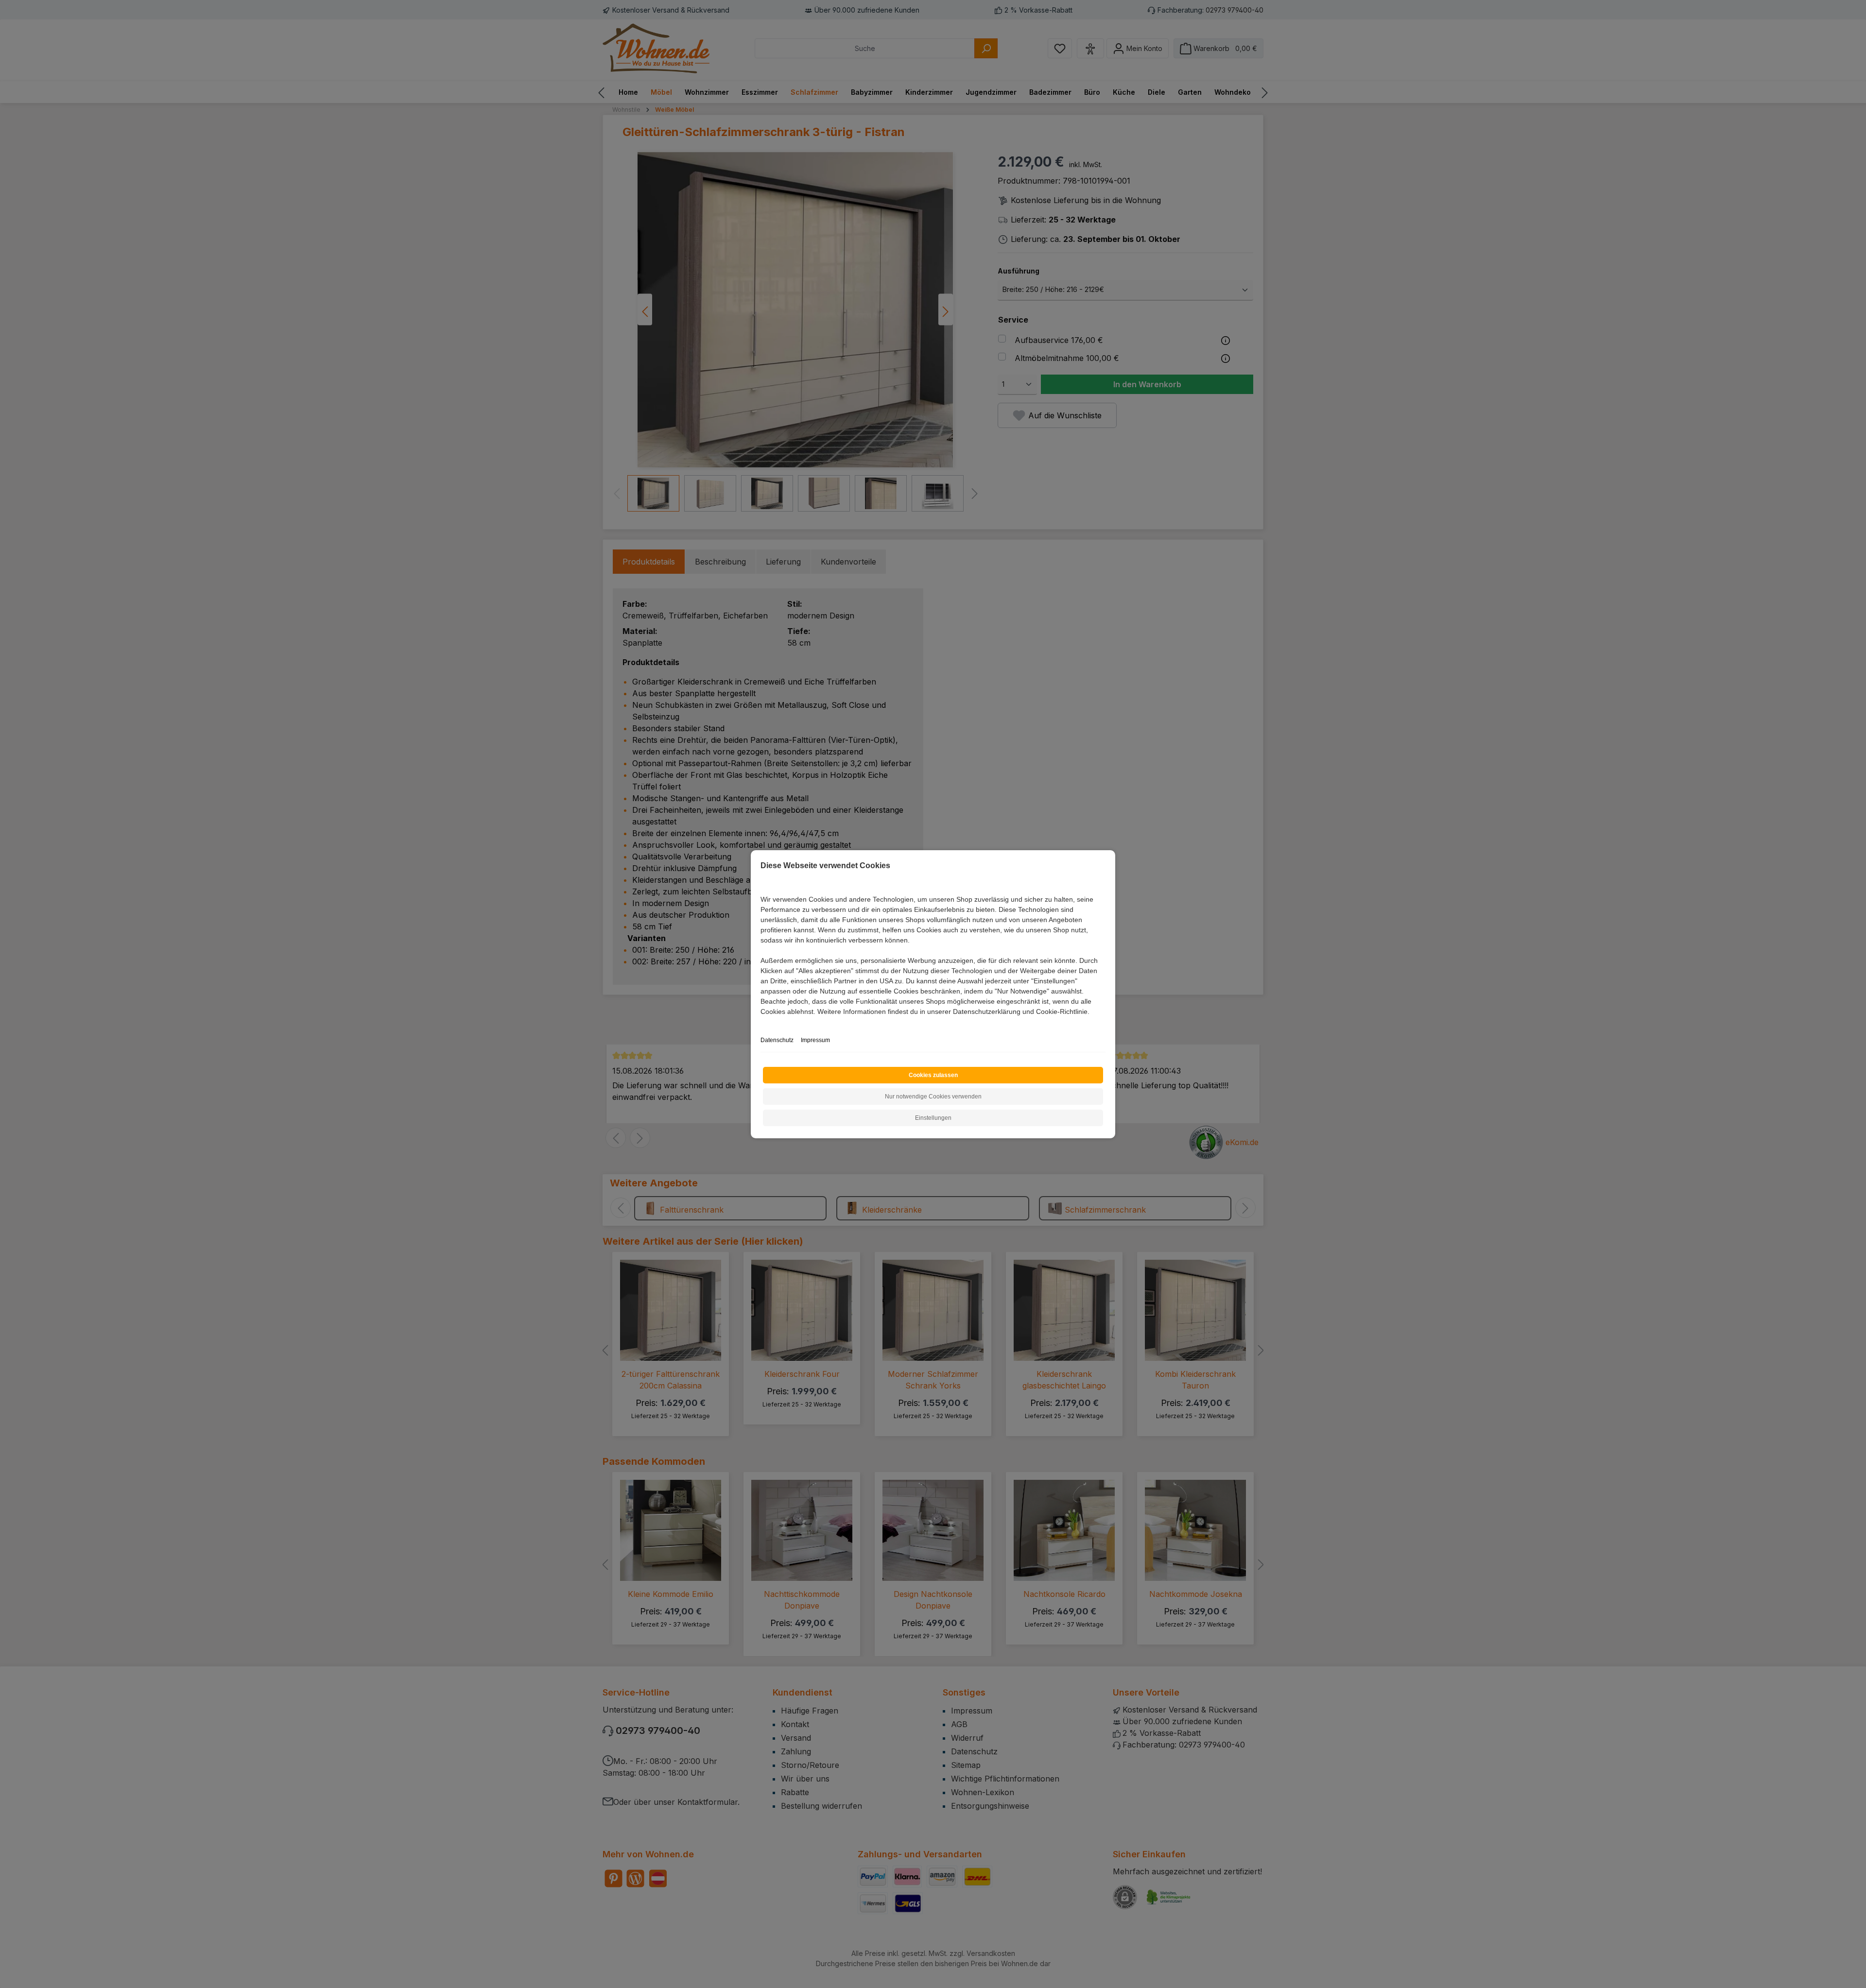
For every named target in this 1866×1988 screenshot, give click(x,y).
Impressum (815, 1040)
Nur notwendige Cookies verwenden (933, 1097)
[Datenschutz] (761, 1022)
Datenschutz (777, 1040)
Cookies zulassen (933, 1075)
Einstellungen (933, 1118)
